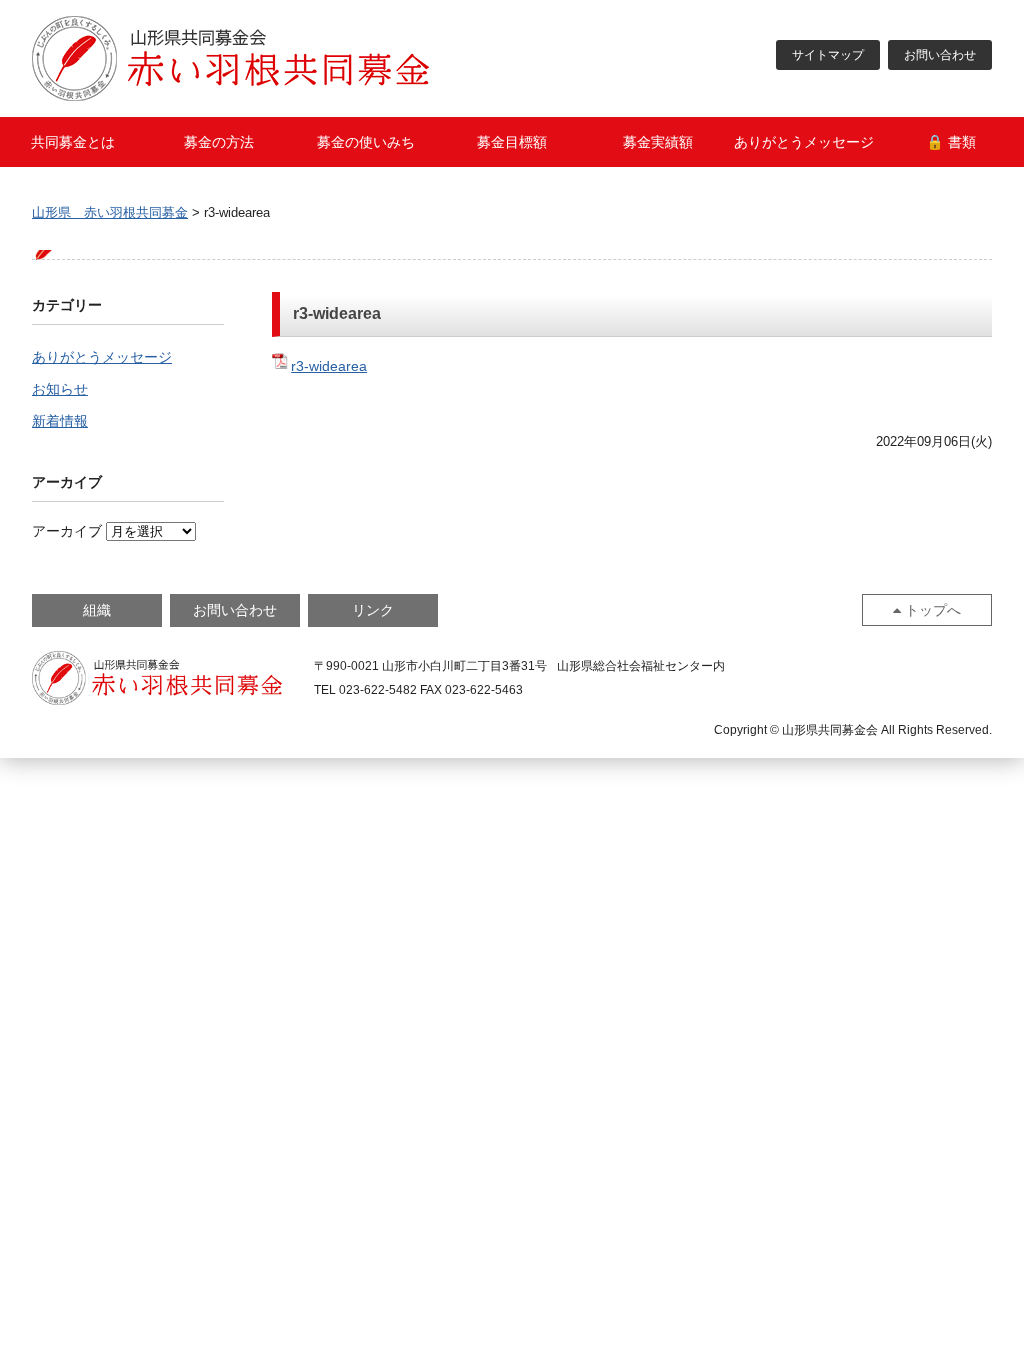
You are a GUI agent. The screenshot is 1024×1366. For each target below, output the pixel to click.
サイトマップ (828, 55)
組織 (97, 610)
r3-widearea (329, 366)
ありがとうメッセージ (804, 142)
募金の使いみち (366, 142)
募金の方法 (219, 142)
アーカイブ (67, 531)
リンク (373, 610)
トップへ (933, 610)
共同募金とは (73, 142)
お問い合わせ (940, 55)
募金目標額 (512, 142)
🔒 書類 (951, 142)
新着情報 (60, 421)
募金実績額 (658, 142)
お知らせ (60, 389)
